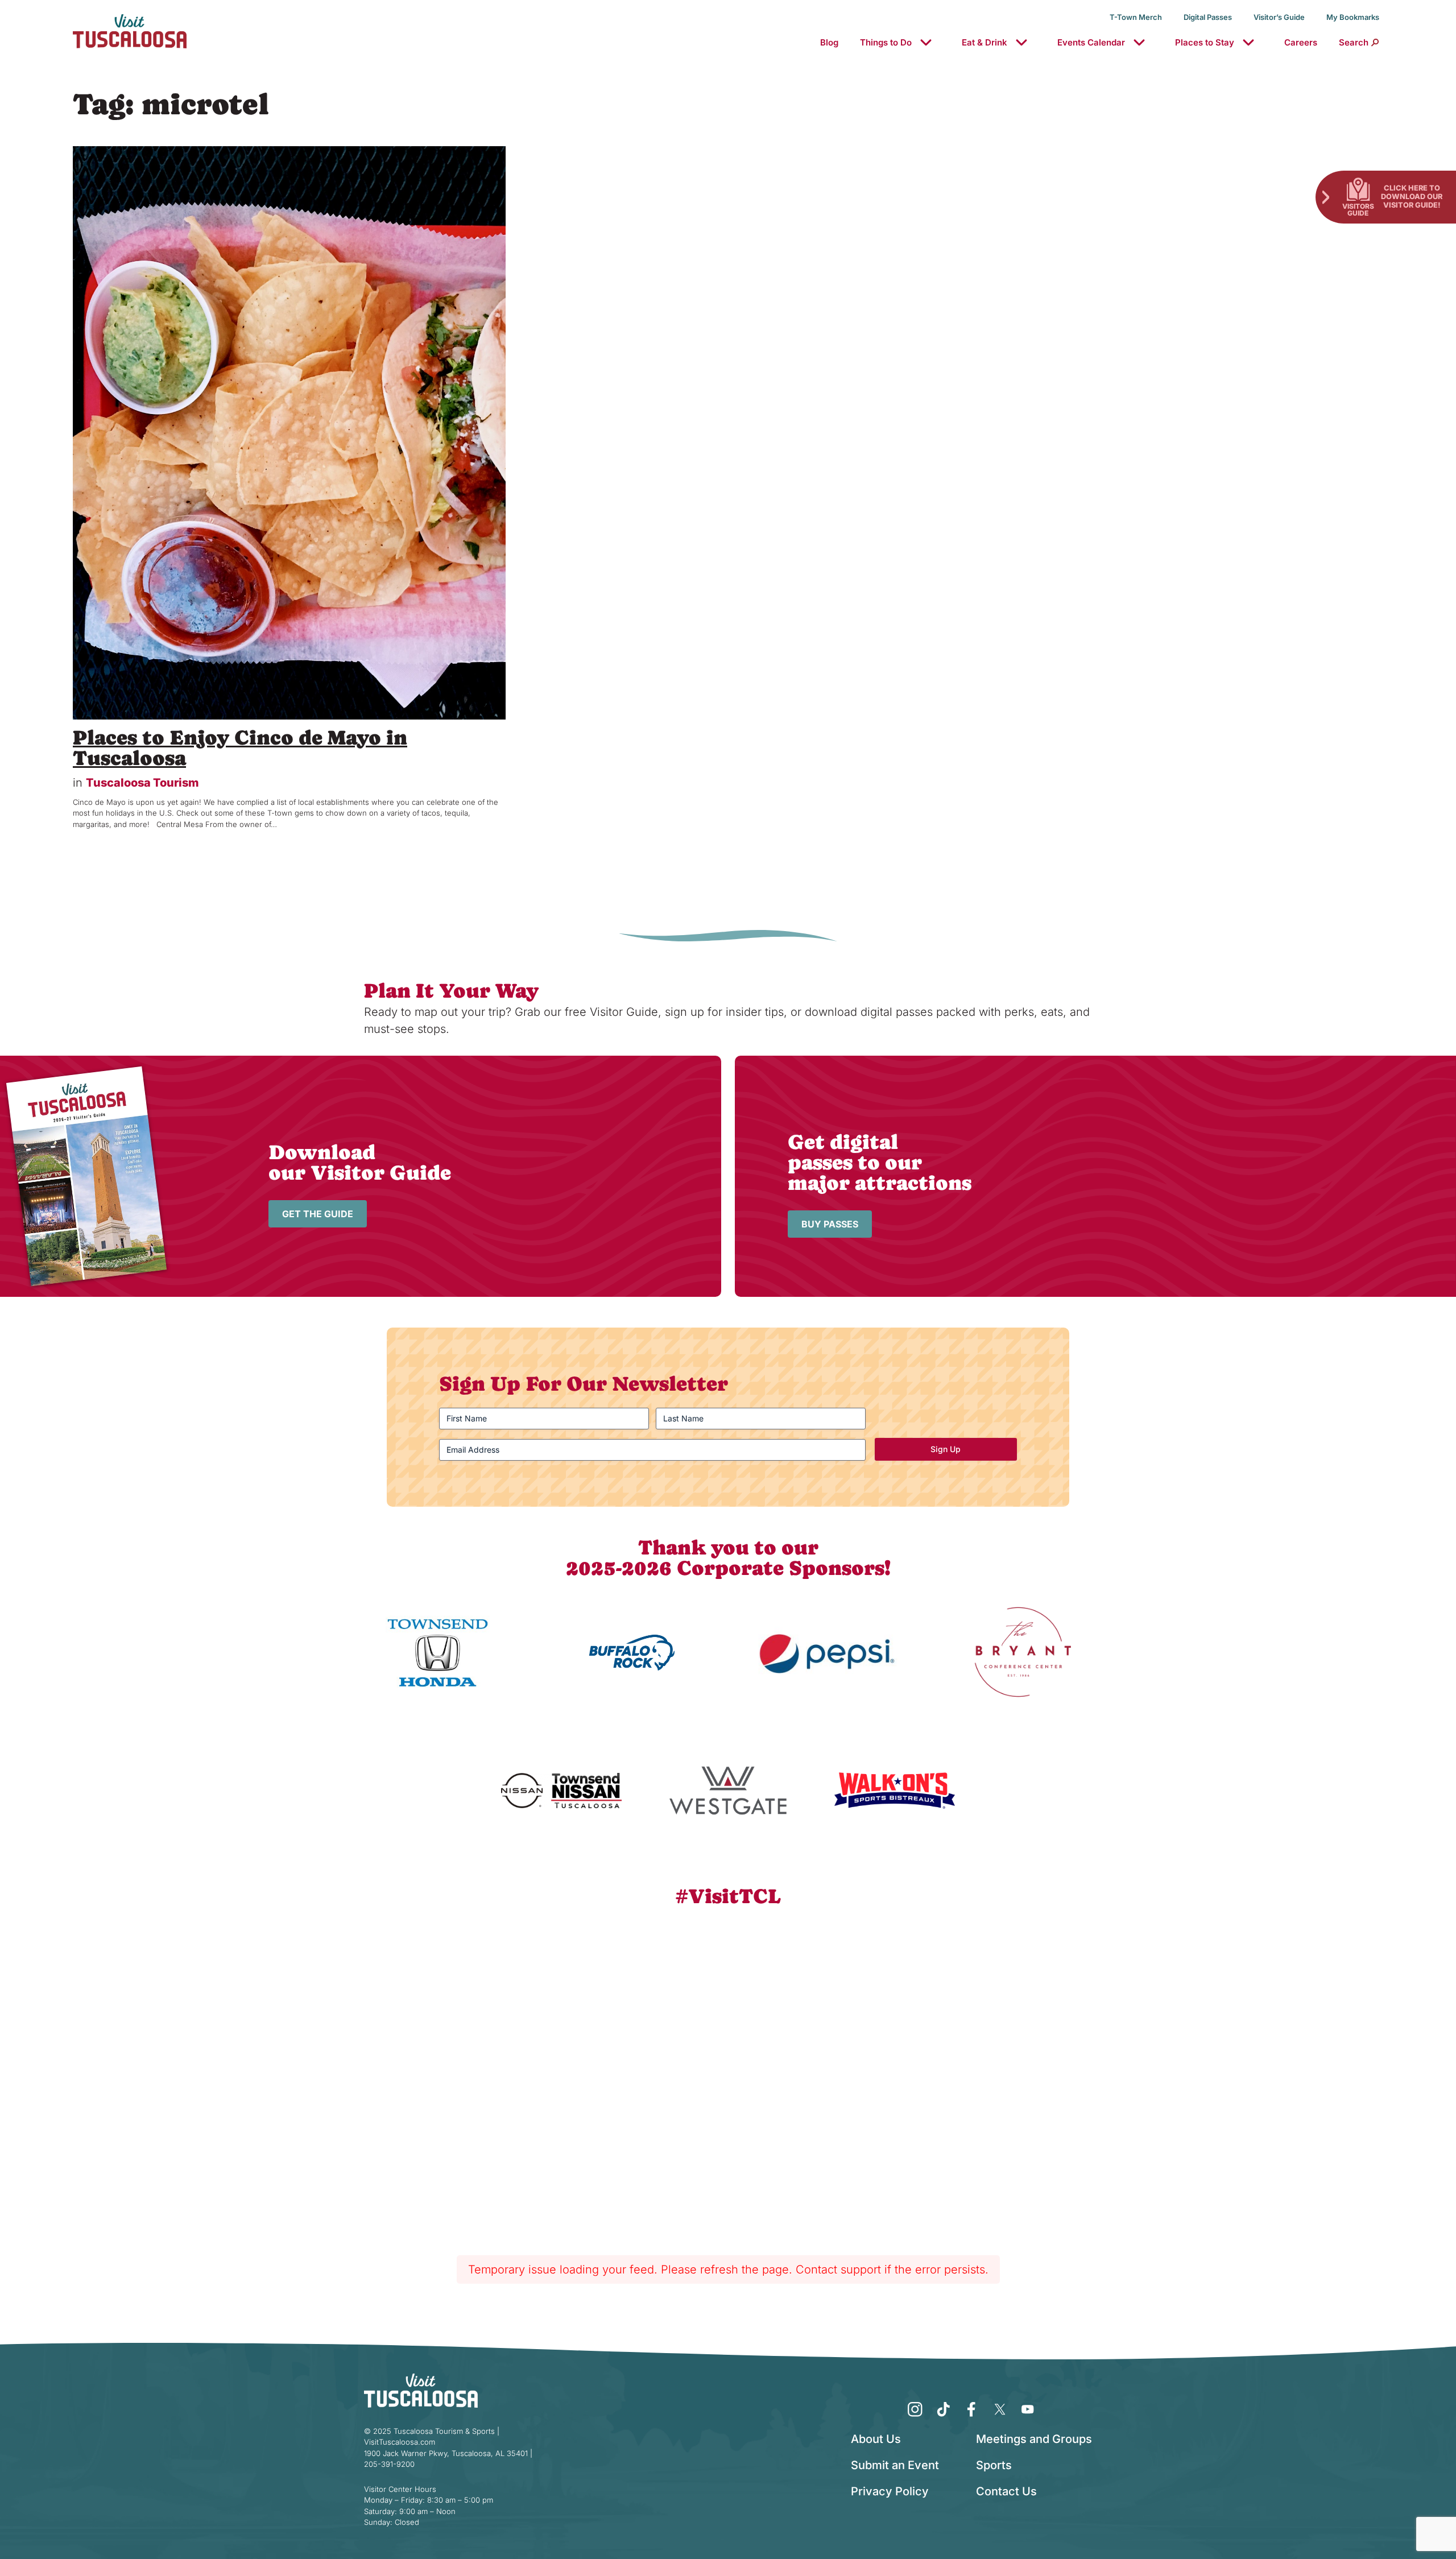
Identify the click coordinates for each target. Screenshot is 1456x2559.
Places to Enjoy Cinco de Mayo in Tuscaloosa (240, 748)
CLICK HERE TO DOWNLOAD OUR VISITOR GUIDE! (1412, 196)
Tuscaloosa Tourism (142, 783)
